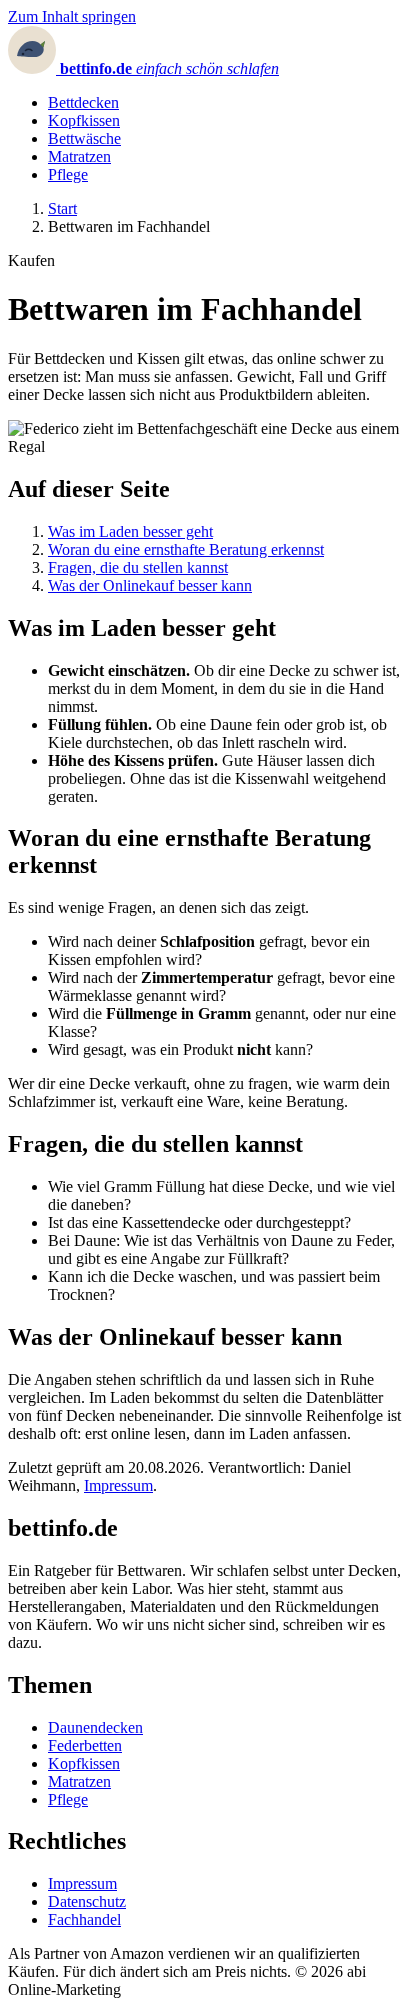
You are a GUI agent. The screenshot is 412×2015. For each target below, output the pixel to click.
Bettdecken (83, 102)
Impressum (118, 1485)
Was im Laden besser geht (130, 531)
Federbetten (85, 1745)
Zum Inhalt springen (72, 16)
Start (62, 208)
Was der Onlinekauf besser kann (150, 585)
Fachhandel (84, 1919)
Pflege (68, 174)
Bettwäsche (84, 138)
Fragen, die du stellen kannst (138, 567)
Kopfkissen (84, 120)
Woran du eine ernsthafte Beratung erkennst (186, 549)
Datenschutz (87, 1901)
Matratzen (79, 156)
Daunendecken (95, 1727)
